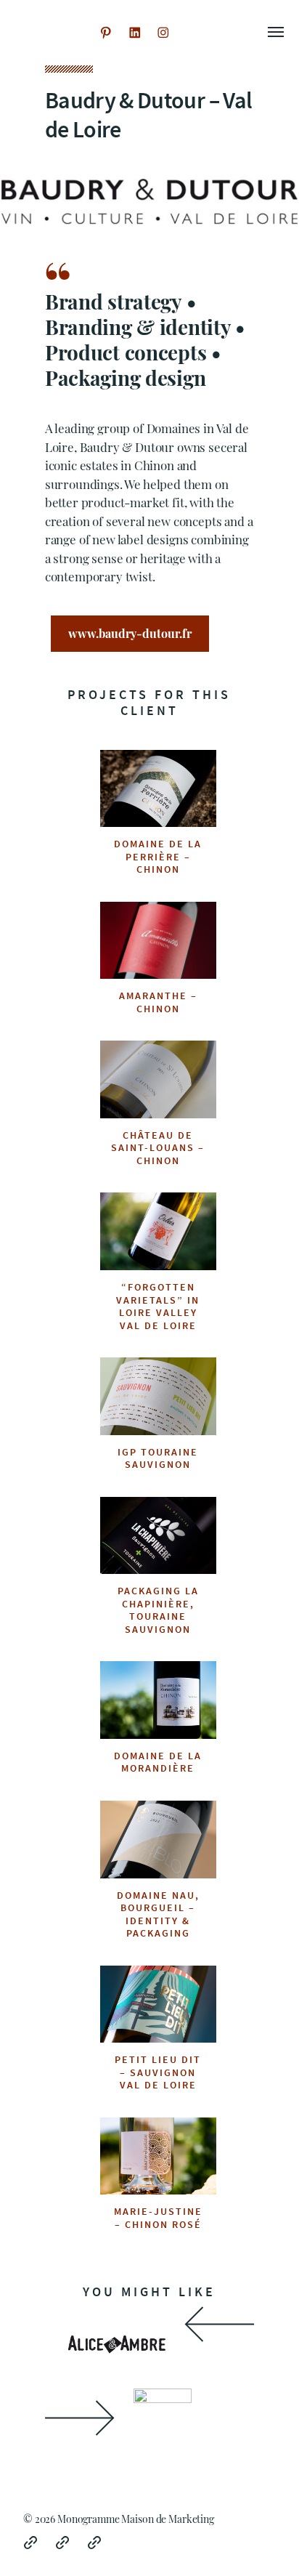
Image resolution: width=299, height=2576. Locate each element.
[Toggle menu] (266, 33)
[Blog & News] (30, 2543)
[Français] (94, 2543)
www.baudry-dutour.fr (130, 633)
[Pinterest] (106, 33)
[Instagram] (163, 33)
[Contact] (62, 2543)
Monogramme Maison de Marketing (136, 2519)
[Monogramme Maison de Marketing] (52, 33)
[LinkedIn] (135, 33)
